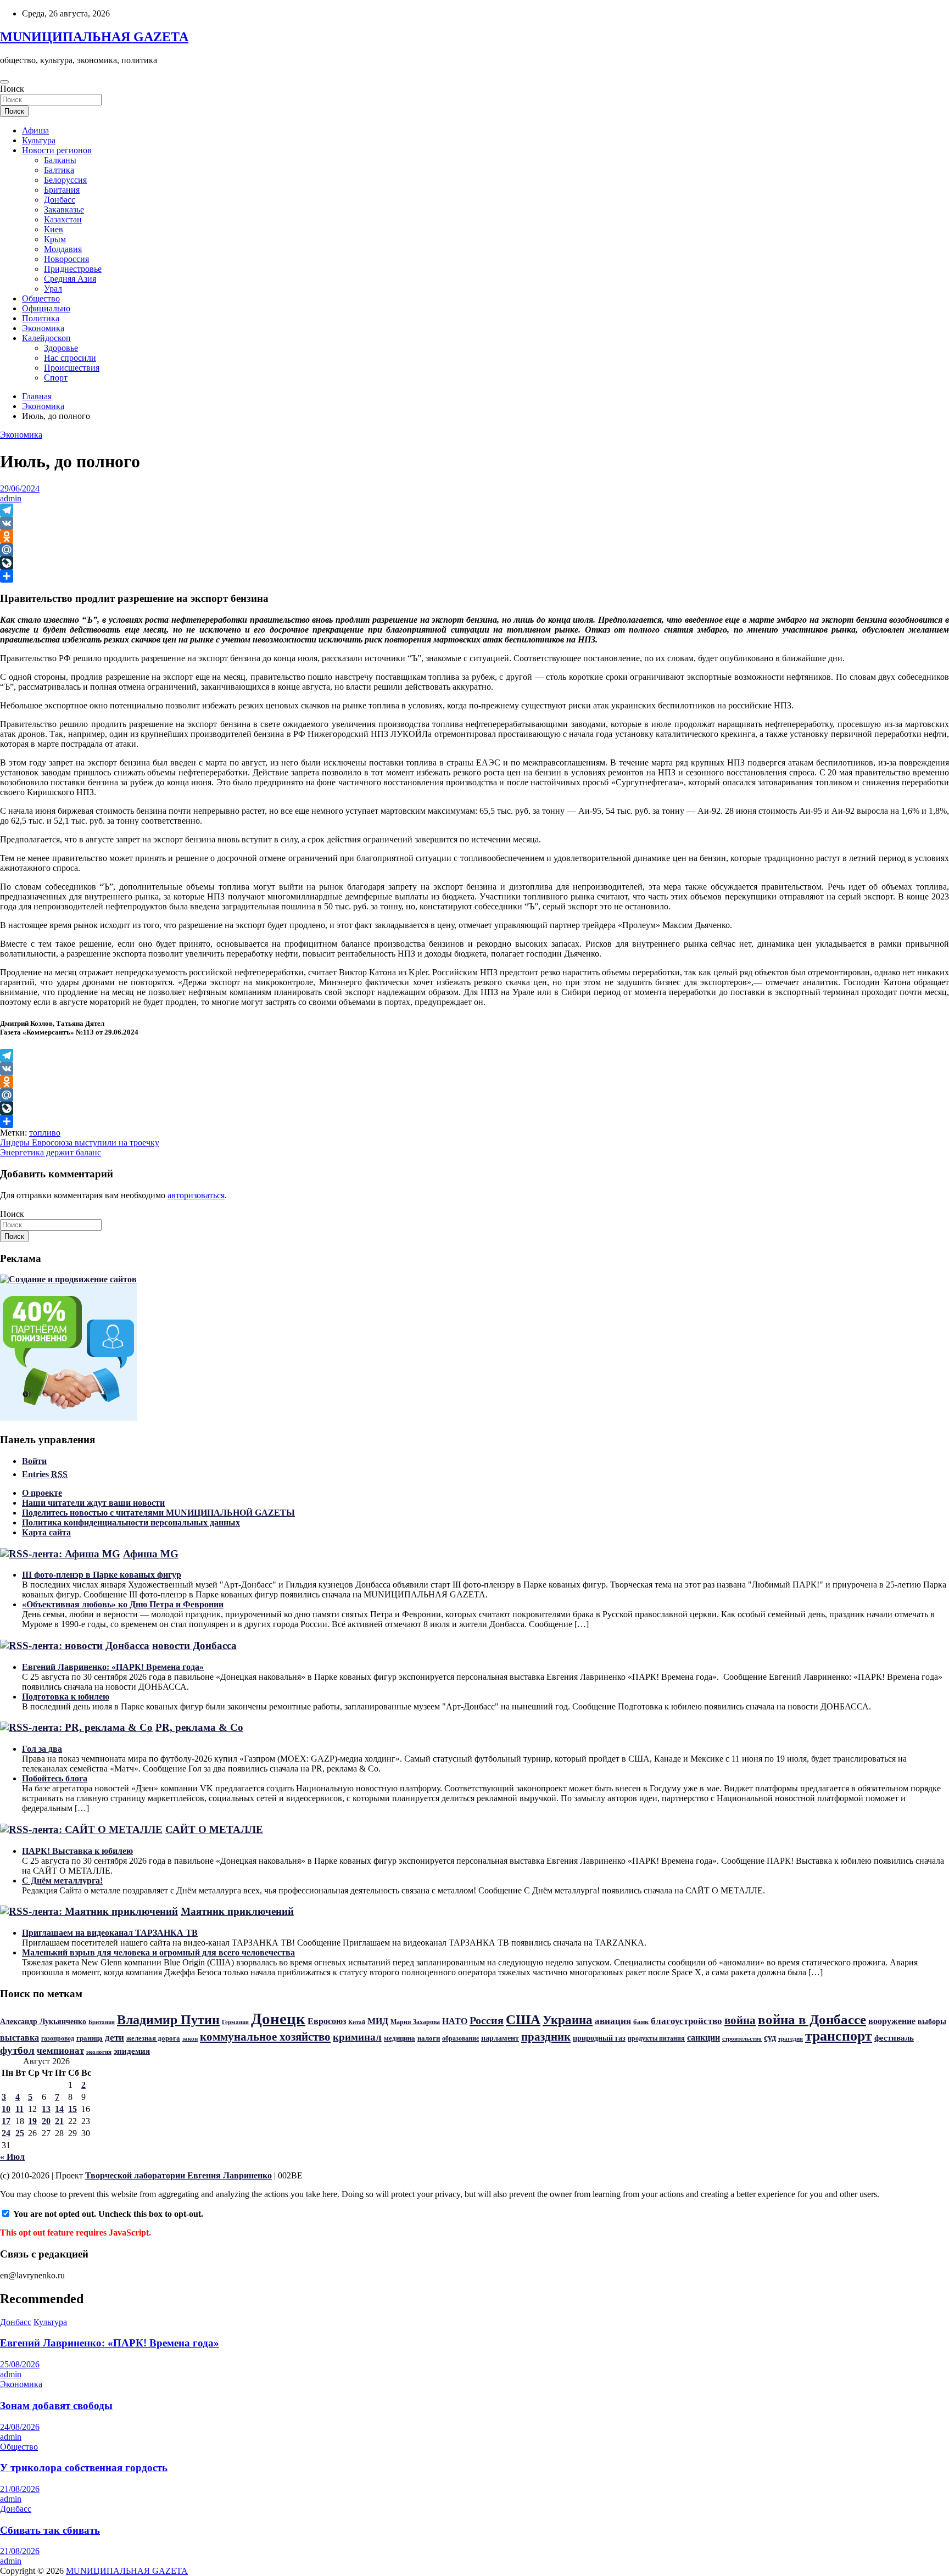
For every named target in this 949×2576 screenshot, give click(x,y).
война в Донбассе (812, 2019)
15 (72, 2109)
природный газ (599, 2038)
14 (59, 2109)
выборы (932, 2021)
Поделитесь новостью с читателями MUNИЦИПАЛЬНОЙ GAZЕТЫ (158, 1513)
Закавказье (64, 209)
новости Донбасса (194, 1645)
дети (115, 2037)
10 (6, 2109)
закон (190, 2038)
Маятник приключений (237, 1911)
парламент (500, 2038)
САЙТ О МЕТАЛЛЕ (214, 1829)
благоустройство (686, 2021)
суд (770, 2038)
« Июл (12, 2157)
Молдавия (63, 249)
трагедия (791, 2038)
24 (6, 2133)
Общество (41, 298)
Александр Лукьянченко (43, 2022)
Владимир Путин (168, 2020)
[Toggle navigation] (4, 82)
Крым (55, 239)
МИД (378, 2021)
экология (99, 2052)
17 (6, 2121)
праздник (546, 2037)
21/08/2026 (20, 2489)
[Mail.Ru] (474, 550)
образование (460, 2038)
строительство (742, 2039)
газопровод (58, 2038)
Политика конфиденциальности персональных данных (131, 1522)
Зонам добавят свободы (56, 2405)
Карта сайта (46, 1532)
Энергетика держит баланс (51, 1152)
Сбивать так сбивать (50, 2530)
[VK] (474, 523)
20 (46, 2121)
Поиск (12, 89)
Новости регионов (57, 150)
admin (11, 498)
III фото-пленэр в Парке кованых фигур (102, 1575)
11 (19, 2109)
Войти (34, 1461)
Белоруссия (65, 180)
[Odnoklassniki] (474, 537)
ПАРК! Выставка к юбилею (77, 1851)
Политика (41, 318)
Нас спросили (70, 358)
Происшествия (72, 368)
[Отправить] (474, 576)
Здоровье (61, 348)
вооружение (892, 2021)
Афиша (35, 130)
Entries (45, 1474)
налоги (429, 2038)
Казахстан (63, 219)
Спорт (56, 378)
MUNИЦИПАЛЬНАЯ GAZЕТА (94, 37)
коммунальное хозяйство (265, 2037)
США (523, 2019)
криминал (357, 2037)
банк (641, 2022)
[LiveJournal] (474, 563)
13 (46, 2109)
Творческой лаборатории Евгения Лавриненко (178, 2175)
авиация (613, 2021)
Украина (568, 2020)
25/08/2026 (20, 2364)
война (740, 2020)
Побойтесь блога (55, 1778)
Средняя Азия (70, 279)
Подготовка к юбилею (66, 1697)
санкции (704, 2038)
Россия (487, 2020)
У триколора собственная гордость (84, 2468)
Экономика (43, 328)
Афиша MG (151, 1554)
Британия (62, 190)
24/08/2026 (20, 2427)
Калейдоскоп (46, 338)
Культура (39, 140)
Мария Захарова (415, 2022)
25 (20, 2133)
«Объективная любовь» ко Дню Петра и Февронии (123, 1604)
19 (32, 2121)
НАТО (455, 2021)
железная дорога (153, 2038)
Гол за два (42, 1749)
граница (90, 2038)
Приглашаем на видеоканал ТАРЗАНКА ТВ (110, 1933)
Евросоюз (327, 2021)
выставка (19, 2038)
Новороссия (66, 259)
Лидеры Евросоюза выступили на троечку (80, 1142)
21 (59, 2121)
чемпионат (60, 2051)
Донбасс (60, 200)
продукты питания (656, 2038)
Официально (46, 308)
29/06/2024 (20, 488)
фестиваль (894, 2038)
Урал (53, 289)
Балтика (59, 170)
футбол (17, 2050)
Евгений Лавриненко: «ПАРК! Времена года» (113, 1667)
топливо (45, 1133)
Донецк (278, 2019)
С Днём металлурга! (62, 1881)
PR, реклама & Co (199, 1727)
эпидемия (132, 2051)
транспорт (839, 2036)
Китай (357, 2022)
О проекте (42, 1493)
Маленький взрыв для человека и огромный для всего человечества (158, 1952)
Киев (54, 229)
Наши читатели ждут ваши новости (93, 1503)
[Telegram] (474, 510)
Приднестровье (73, 269)
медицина (400, 2038)
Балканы (60, 160)
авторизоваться (196, 1195)
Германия (235, 2022)
